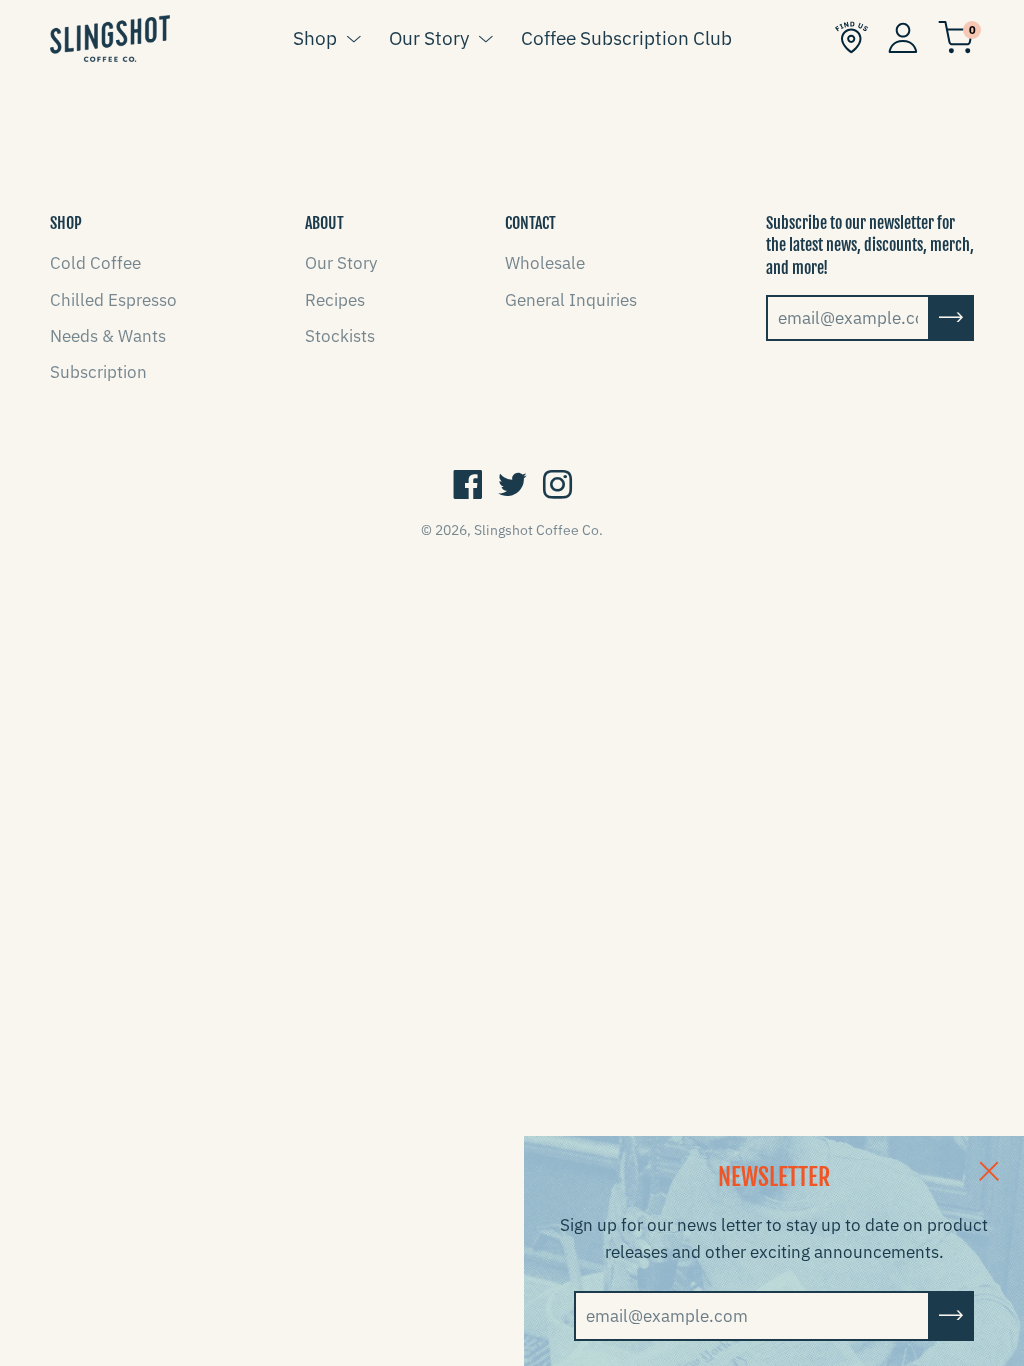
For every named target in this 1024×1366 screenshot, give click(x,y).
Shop (315, 38)
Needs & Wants (108, 336)
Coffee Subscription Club (626, 38)
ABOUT (324, 223)
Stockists (340, 336)
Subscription (98, 372)
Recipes (335, 300)
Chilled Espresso (113, 300)
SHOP (66, 223)
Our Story (429, 38)
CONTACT (530, 223)
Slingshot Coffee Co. (538, 530)
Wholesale (545, 263)
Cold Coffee (95, 263)
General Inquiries (571, 300)
